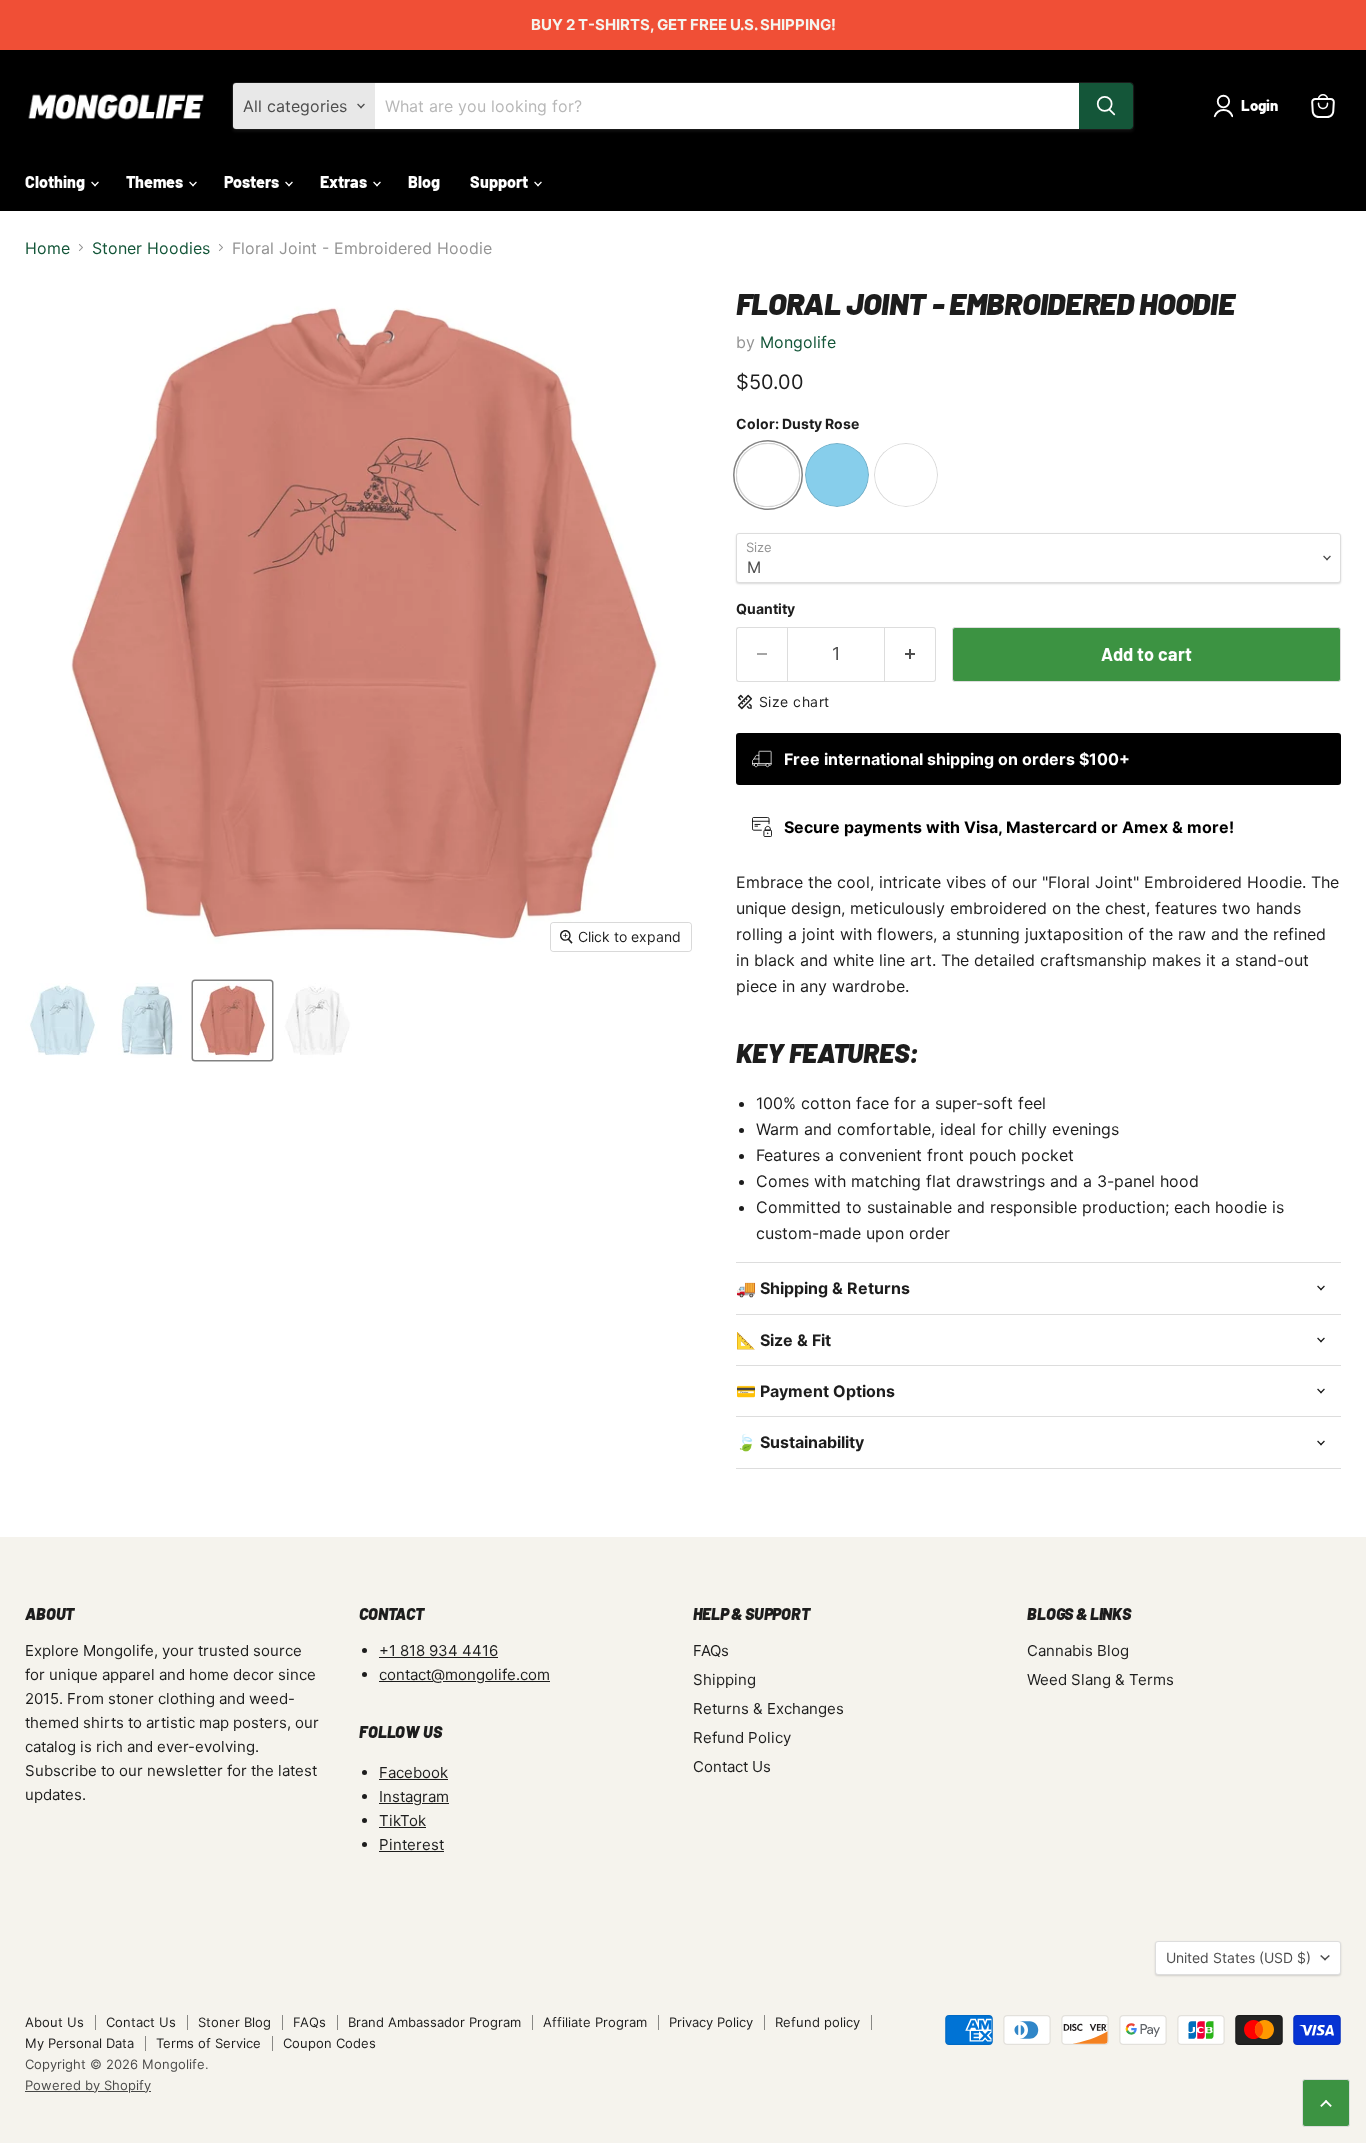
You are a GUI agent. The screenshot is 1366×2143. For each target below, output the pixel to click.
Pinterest (411, 1844)
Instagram (414, 1796)
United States (1238, 1957)
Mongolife (798, 342)
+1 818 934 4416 (438, 1650)
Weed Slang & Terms (1100, 1679)
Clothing (56, 181)
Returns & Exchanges (768, 1708)
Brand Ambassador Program (434, 2022)
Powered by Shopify (88, 2085)
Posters (253, 181)
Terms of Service (208, 2043)
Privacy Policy (711, 2022)
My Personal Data (79, 2043)
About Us (54, 2022)
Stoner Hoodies (151, 248)
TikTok (402, 1820)
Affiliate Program (595, 2022)
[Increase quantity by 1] (910, 654)
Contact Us (732, 1766)
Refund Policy (742, 1737)
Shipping (724, 1679)
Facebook (413, 1772)
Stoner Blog (234, 2022)
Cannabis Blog (1078, 1650)
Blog (424, 181)
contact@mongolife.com (464, 1674)
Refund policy (817, 2022)
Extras (345, 181)
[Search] (1106, 106)
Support (500, 181)
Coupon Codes (329, 2043)
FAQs (711, 1650)
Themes (156, 181)
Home (47, 248)
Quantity (765, 609)
